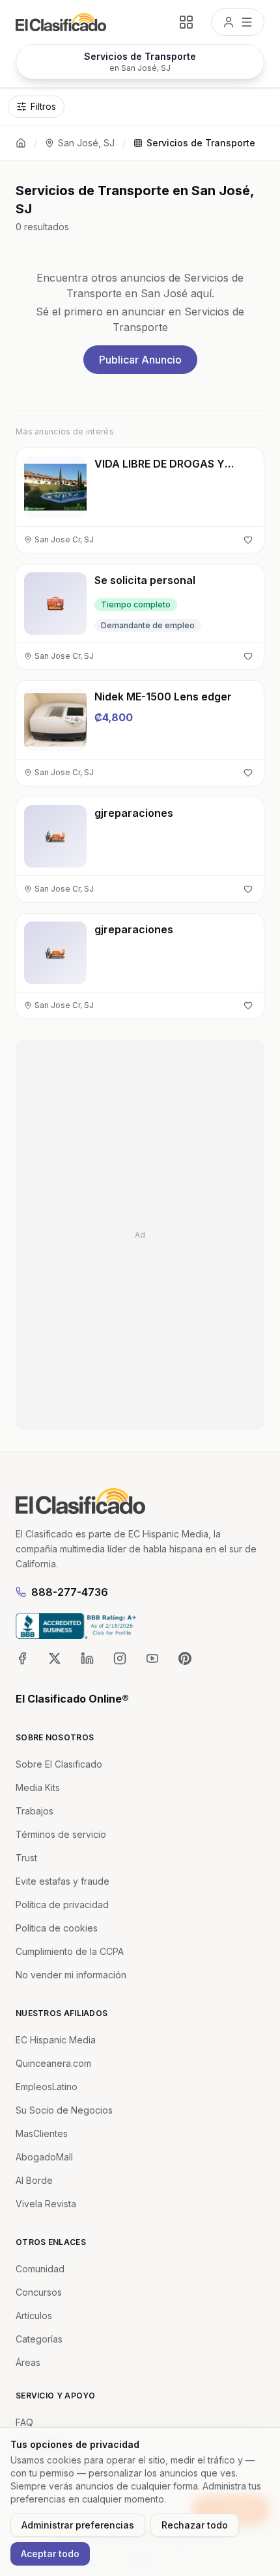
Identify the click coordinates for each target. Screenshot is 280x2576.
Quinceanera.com (53, 2063)
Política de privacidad (62, 1905)
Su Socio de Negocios (64, 2110)
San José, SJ (86, 143)
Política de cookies (57, 1928)
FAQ (24, 2422)
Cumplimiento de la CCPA (70, 1951)
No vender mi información (71, 1975)
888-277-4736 (70, 1592)
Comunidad (40, 2269)
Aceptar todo (50, 2554)
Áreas (28, 2362)
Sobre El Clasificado (59, 1764)
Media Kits (38, 1787)
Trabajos (35, 1811)
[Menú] (238, 22)
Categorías (39, 2339)
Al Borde (34, 2180)
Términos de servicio (61, 1834)
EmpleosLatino (47, 2087)
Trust (26, 1858)
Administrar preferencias (78, 2525)
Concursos (39, 2292)
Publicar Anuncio (140, 360)
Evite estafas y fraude (63, 1881)
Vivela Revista (46, 2204)
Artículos (34, 2316)
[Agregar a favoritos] (248, 540)
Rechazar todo (195, 2525)
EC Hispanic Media (56, 2040)
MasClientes (42, 2133)
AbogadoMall (44, 2157)
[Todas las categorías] (186, 22)
